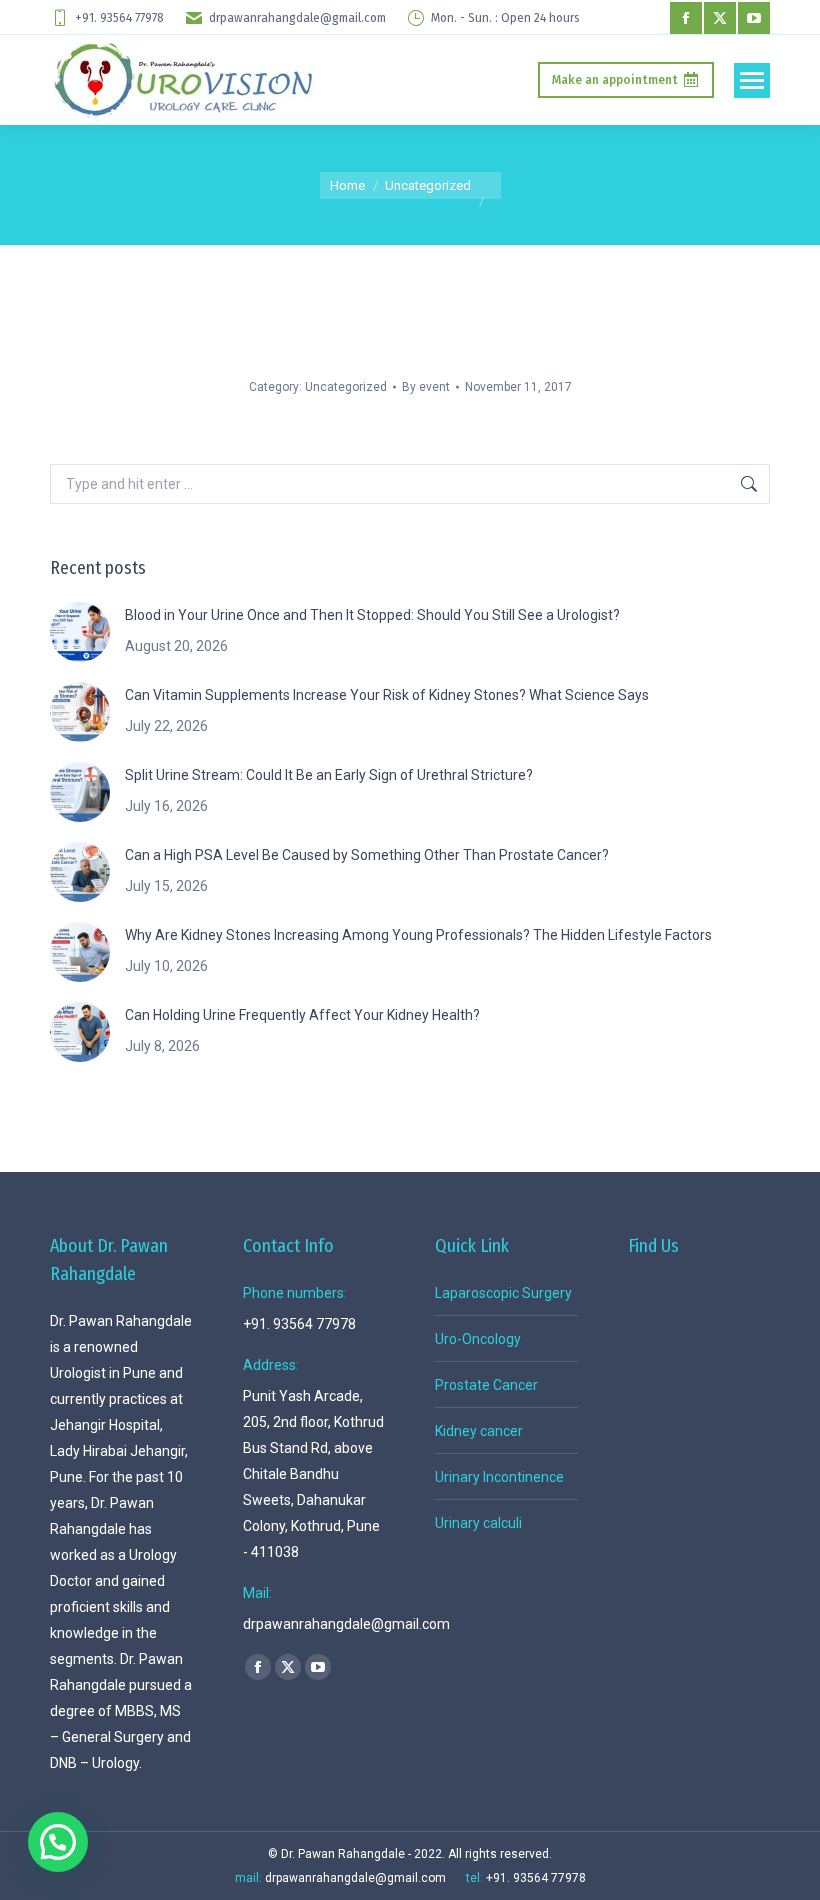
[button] (58, 1842)
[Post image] (80, 632)
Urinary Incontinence (499, 1477)
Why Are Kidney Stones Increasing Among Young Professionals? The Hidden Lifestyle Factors (418, 935)
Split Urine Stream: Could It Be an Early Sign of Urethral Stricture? (329, 775)
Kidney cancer (479, 1431)
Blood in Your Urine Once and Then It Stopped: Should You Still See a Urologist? (372, 615)
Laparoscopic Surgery (503, 1293)
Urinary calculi (478, 1523)
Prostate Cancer (486, 1385)
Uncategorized (346, 387)
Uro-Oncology (478, 1339)
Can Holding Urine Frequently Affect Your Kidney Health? (302, 1015)
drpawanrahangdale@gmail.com (297, 18)
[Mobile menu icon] (752, 80)
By (426, 387)
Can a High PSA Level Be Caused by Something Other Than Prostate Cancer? (367, 855)
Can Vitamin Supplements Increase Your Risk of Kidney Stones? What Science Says (387, 695)
